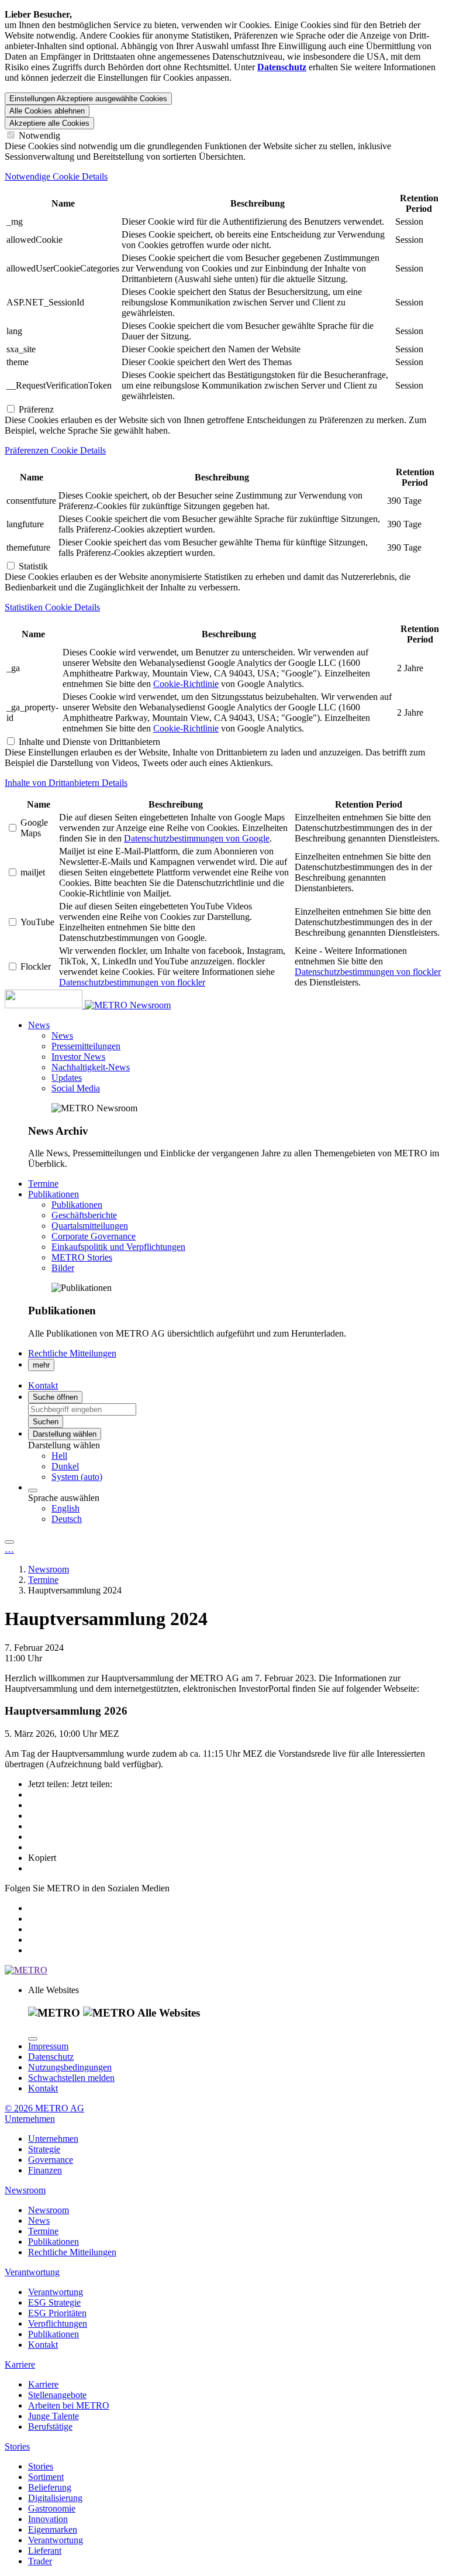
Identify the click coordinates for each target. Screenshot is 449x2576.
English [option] (65, 1508)
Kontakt (43, 2088)
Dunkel (65, 1466)
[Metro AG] (67, 1005)
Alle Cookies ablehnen (47, 111)
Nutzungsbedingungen (70, 2067)
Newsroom (150, 1005)
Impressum (48, 2046)
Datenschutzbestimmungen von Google (197, 838)
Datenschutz (51, 2057)
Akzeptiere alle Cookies (49, 123)
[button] (39, 1025)
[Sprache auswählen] (33, 1490)
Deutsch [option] (67, 1519)
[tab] (224, 177)
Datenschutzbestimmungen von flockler (132, 982)
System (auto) (77, 1477)
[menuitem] (248, 1456)
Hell (59, 1456)
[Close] (33, 2039)
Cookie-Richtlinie (186, 684)
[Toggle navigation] (9, 1542)
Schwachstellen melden (71, 2078)
